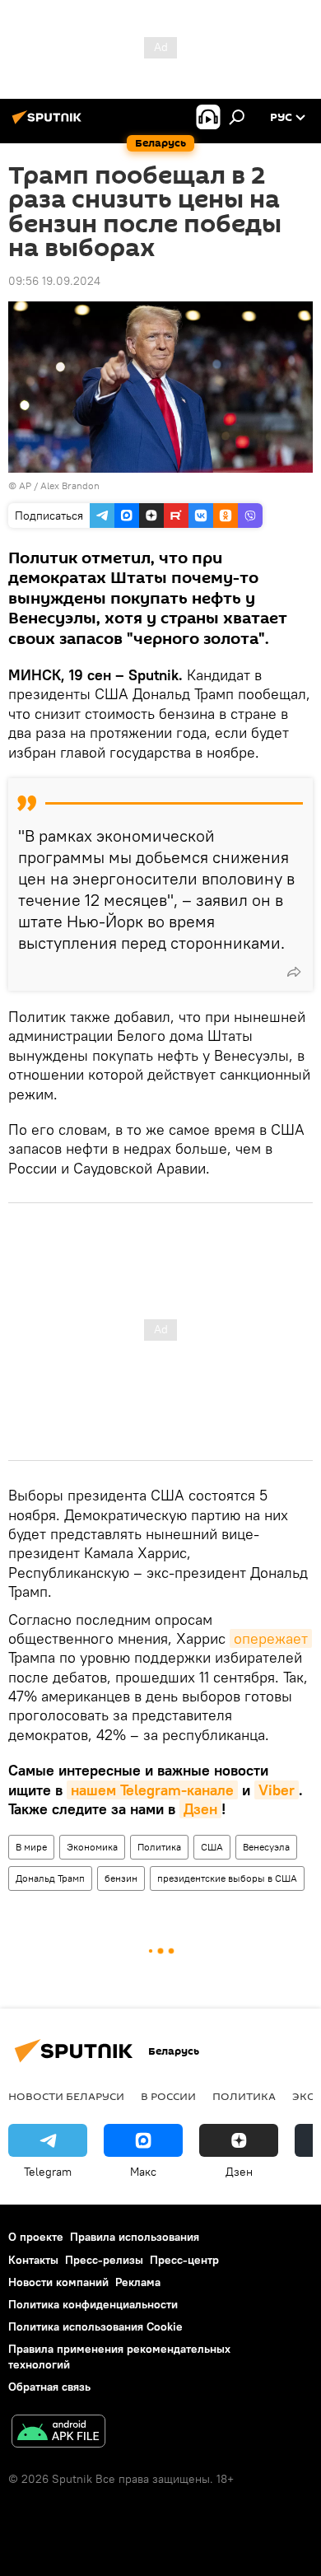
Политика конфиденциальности (93, 2304)
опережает (271, 1638)
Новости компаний (58, 2282)
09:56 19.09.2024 (54, 281)
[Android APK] (58, 2433)
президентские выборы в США (227, 1878)
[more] (294, 972)
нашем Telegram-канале (152, 1790)
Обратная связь (49, 2387)
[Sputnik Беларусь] (49, 124)
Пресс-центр (184, 2260)
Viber (277, 1790)
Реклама (138, 2282)
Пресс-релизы (104, 2260)
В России (168, 2096)
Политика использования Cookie (95, 2326)
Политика (159, 1847)
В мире (31, 1847)
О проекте (36, 2237)
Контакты (33, 2260)
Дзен (200, 1809)
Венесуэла (266, 1847)
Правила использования (135, 2237)
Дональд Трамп (50, 1878)
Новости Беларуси (66, 2096)
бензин (121, 1878)
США (212, 1847)
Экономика (92, 1847)
